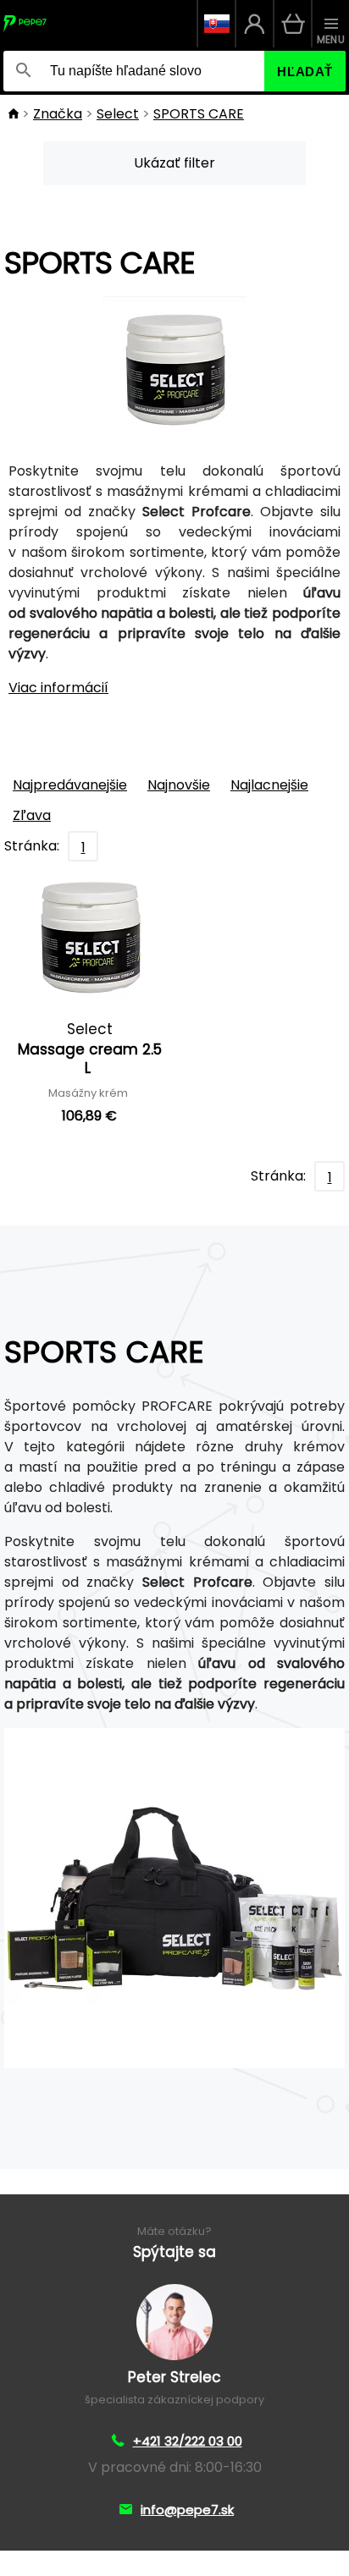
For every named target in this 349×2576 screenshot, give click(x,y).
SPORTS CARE (199, 114)
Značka (58, 114)
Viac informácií (58, 688)
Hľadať (305, 72)
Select (118, 114)
